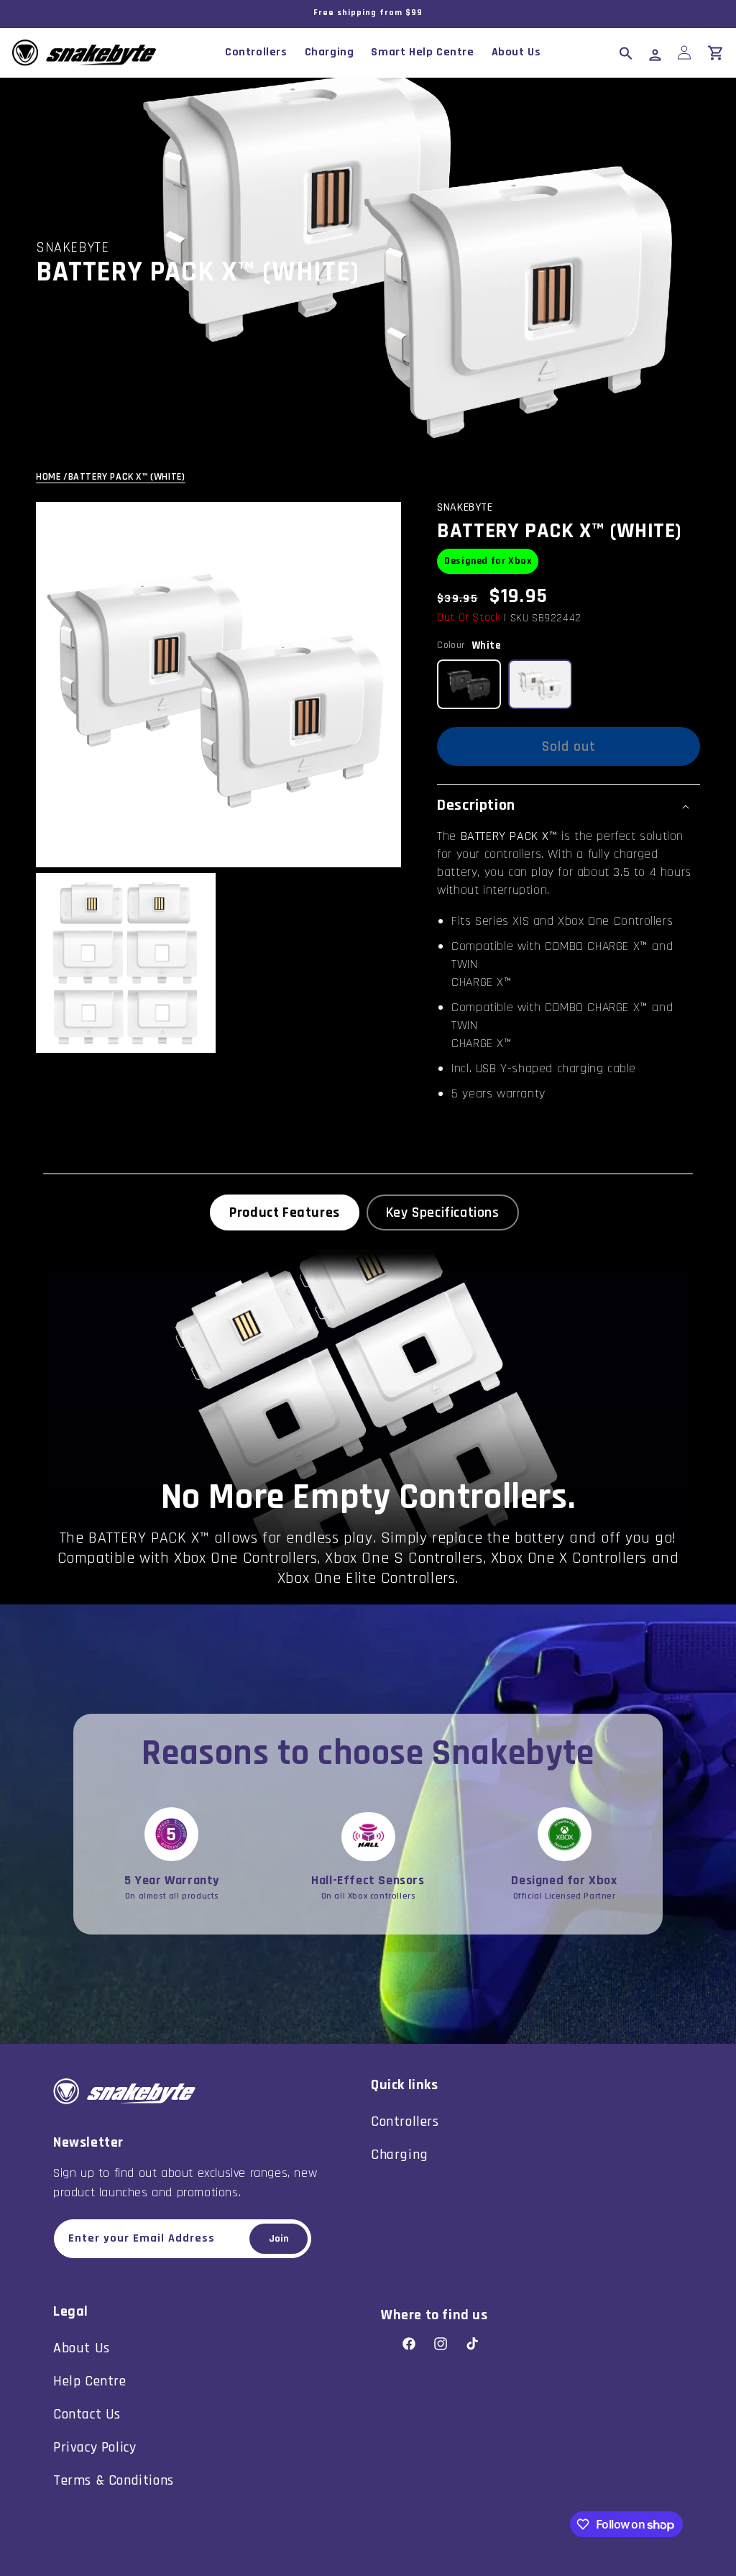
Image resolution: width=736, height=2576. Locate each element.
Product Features (285, 1212)
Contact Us (87, 2414)
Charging (400, 2155)
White (487, 645)
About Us (82, 2348)
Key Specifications (443, 1212)
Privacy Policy (95, 2447)
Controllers (405, 2121)
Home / (52, 477)
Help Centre (90, 2381)
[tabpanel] (368, 1428)
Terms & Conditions (114, 2480)
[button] (626, 52)
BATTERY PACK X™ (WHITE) (127, 477)
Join (279, 2239)
